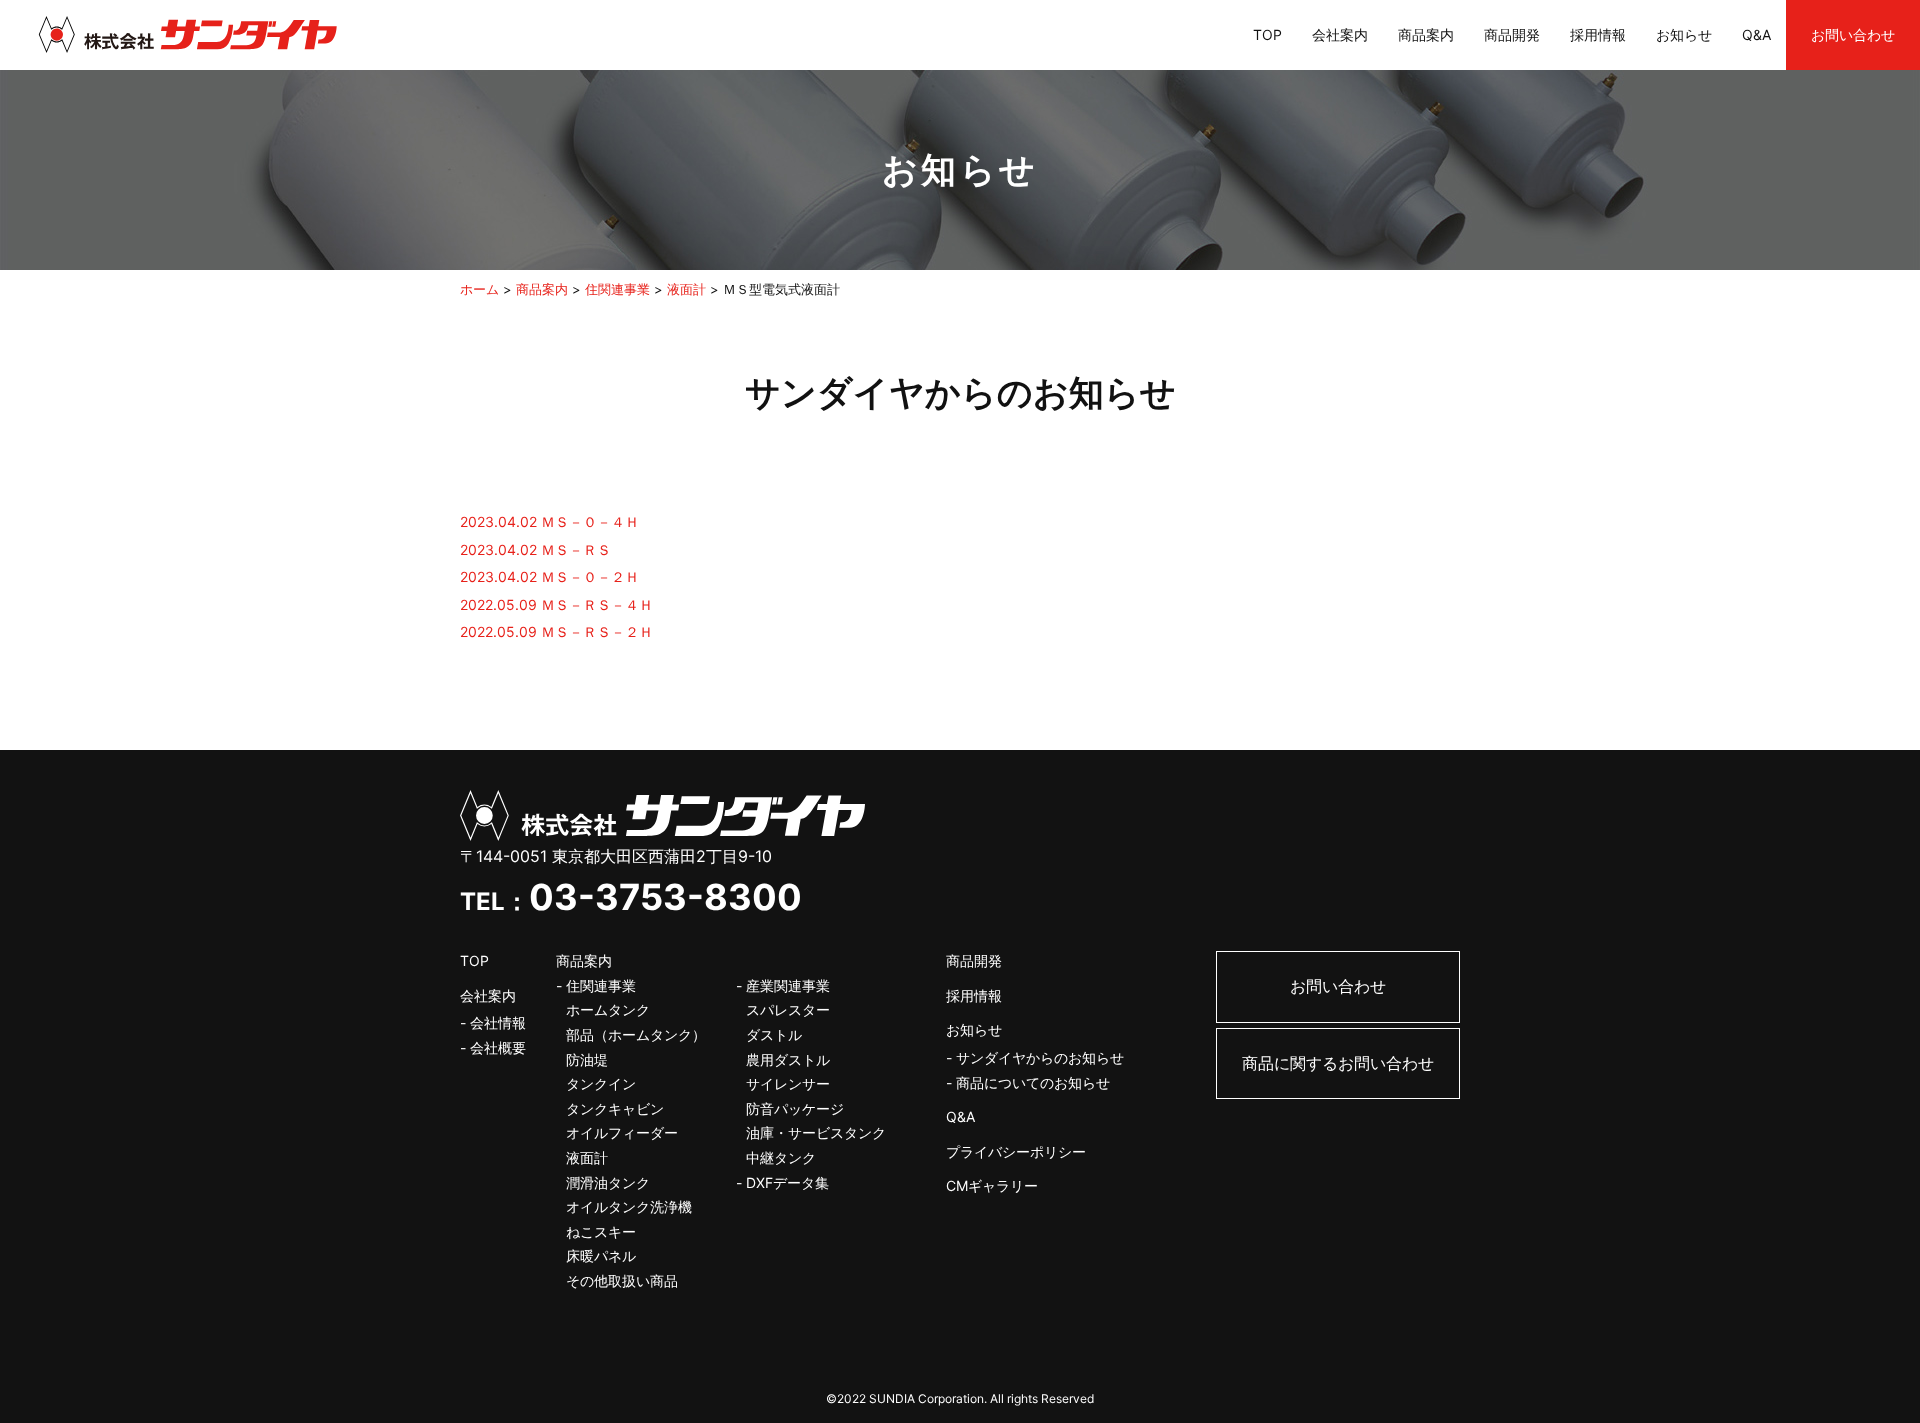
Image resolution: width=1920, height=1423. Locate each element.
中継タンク (781, 1157)
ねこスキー (601, 1231)
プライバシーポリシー (1016, 1151)
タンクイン (601, 1083)
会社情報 (498, 1022)
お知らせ (1684, 34)
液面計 (587, 1157)
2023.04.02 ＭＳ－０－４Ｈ (549, 521)
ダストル (774, 1034)
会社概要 (498, 1047)
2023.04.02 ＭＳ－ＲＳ (535, 549)
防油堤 (587, 1059)
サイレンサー (788, 1083)
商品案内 (1426, 34)
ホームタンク (608, 1009)
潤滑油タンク (608, 1182)
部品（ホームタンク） (636, 1034)
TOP (1267, 34)
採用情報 (1598, 34)
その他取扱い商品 (622, 1280)
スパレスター (788, 1009)
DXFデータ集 (787, 1182)
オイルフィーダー (622, 1132)
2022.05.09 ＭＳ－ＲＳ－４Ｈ (556, 604)
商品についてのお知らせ (1033, 1082)
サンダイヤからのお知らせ (1040, 1057)
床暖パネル (601, 1255)
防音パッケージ (795, 1108)
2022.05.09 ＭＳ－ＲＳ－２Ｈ (556, 631)
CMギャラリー (992, 1185)
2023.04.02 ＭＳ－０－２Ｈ (549, 576)
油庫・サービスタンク (816, 1132)
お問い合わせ (1853, 34)
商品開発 (1512, 34)
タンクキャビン (615, 1108)
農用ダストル (788, 1059)
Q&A (1756, 34)
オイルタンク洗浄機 (629, 1206)
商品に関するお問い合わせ (1338, 1063)
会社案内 (1340, 34)
